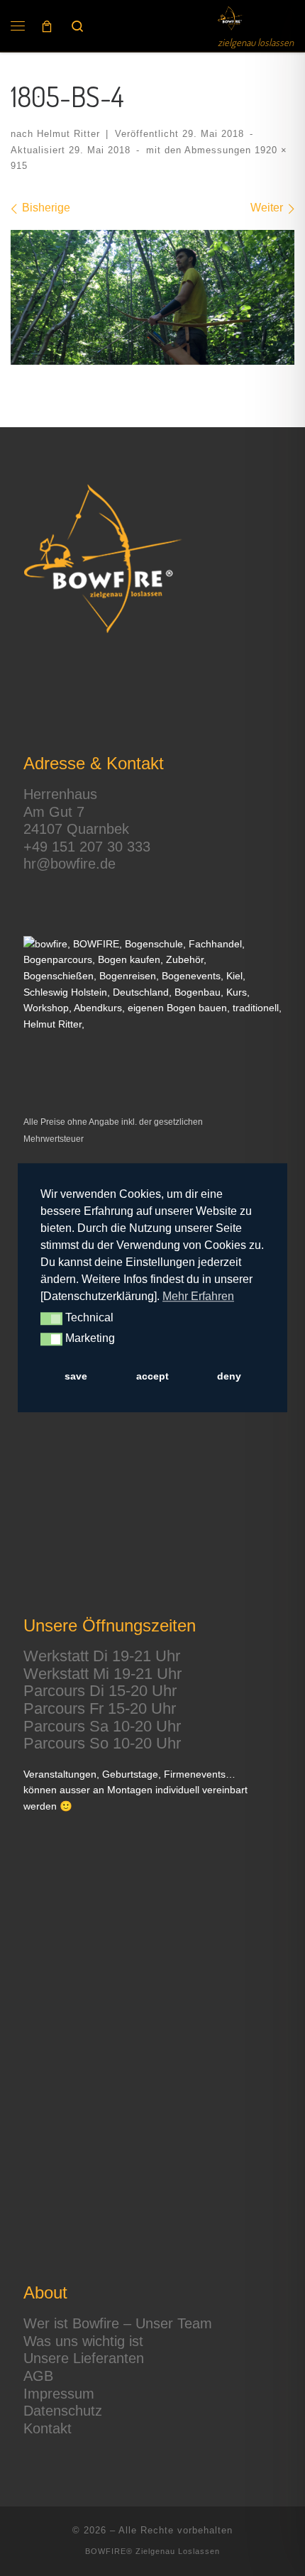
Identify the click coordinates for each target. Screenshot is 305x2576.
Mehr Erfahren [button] (198, 1296)
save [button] (76, 1376)
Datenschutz (63, 2411)
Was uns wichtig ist (83, 2341)
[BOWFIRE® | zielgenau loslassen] (231, 18)
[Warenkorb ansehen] (47, 26)
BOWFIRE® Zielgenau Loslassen (152, 2551)
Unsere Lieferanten (84, 2358)
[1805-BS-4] (152, 298)
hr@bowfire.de (70, 864)
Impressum (59, 2394)
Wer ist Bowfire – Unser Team (118, 2323)
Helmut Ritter (68, 134)
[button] (51, 1319)
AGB (38, 2376)
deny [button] (229, 1376)
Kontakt (48, 2428)
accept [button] (152, 1376)
